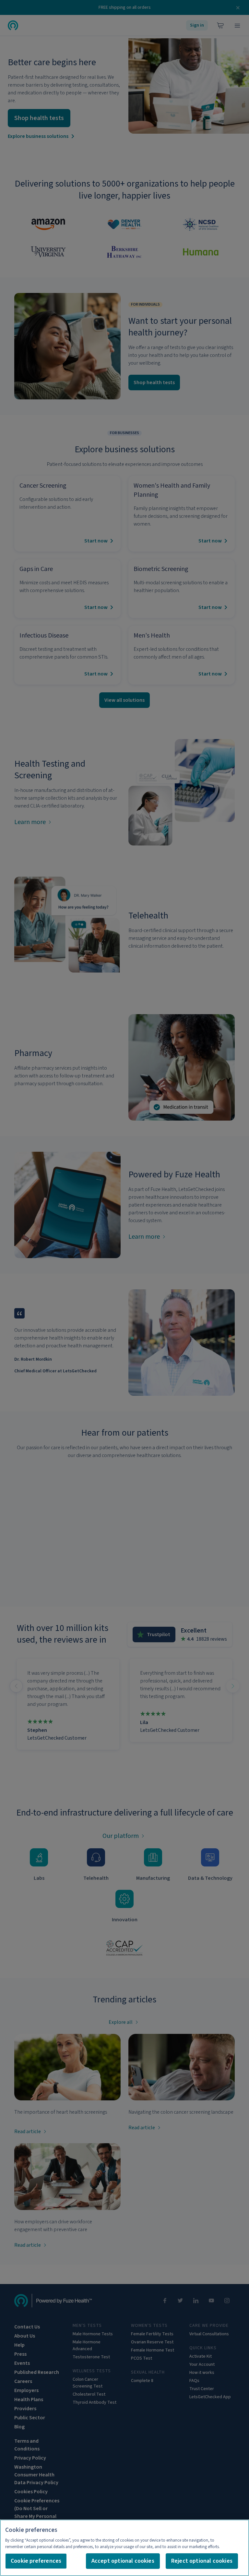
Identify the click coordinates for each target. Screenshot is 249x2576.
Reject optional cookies (202, 2561)
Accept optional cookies (123, 2561)
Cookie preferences (36, 2561)
